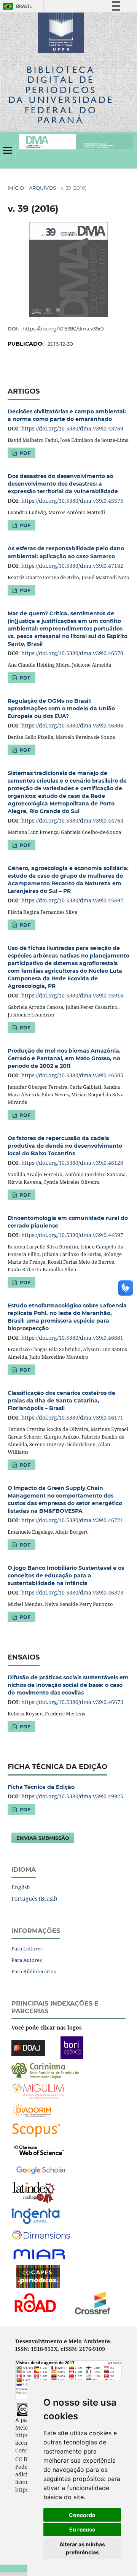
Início (16, 188)
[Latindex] (34, 2192)
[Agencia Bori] (72, 2047)
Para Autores (27, 1960)
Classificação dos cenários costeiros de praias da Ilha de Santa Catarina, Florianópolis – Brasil (61, 1401)
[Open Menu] (8, 150)
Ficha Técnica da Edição (41, 1787)
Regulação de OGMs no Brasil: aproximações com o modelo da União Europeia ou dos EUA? (61, 708)
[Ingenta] (36, 2216)
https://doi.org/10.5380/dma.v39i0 (63, 329)
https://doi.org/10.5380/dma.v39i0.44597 (72, 1235)
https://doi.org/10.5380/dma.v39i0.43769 (72, 428)
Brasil (16, 6)
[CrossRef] (92, 2302)
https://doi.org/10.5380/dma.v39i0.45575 (72, 501)
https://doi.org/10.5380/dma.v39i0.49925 (72, 1796)
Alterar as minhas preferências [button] (82, 2548)
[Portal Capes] (38, 2276)
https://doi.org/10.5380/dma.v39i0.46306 (72, 725)
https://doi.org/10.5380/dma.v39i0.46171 (72, 1417)
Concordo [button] (82, 2515)
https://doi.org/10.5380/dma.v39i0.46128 (72, 1163)
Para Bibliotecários (34, 1971)
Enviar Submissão (43, 1838)
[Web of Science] (39, 2150)
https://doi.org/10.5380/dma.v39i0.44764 (72, 820)
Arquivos (42, 188)
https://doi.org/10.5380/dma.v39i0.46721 (72, 1520)
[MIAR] (40, 2254)
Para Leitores (27, 1949)
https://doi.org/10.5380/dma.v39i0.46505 (72, 1075)
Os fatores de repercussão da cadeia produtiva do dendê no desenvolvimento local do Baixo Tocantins (65, 1146)
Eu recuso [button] (82, 2529)
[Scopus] (36, 2130)
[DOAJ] (28, 2047)
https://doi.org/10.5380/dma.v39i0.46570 (72, 653)
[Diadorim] (32, 2110)
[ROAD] (35, 2302)
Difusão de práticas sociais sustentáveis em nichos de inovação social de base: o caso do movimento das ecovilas (68, 1685)
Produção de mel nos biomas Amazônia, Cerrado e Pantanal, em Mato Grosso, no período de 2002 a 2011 (64, 1058)
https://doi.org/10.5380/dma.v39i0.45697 (72, 900)
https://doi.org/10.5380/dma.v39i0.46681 (72, 1338)
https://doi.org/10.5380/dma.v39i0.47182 (72, 566)
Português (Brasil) (34, 1899)
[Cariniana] (45, 2070)
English (21, 1887)
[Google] (41, 2169)
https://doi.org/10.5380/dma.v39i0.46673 (72, 1702)
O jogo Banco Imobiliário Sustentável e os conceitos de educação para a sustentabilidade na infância (66, 1575)
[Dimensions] (41, 2235)
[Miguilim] (38, 2090)
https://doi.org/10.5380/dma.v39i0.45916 (72, 995)
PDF (24, 453)
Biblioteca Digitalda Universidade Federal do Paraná (61, 95)
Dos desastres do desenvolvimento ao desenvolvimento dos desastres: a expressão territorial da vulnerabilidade (63, 484)
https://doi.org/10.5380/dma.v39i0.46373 (72, 1592)
